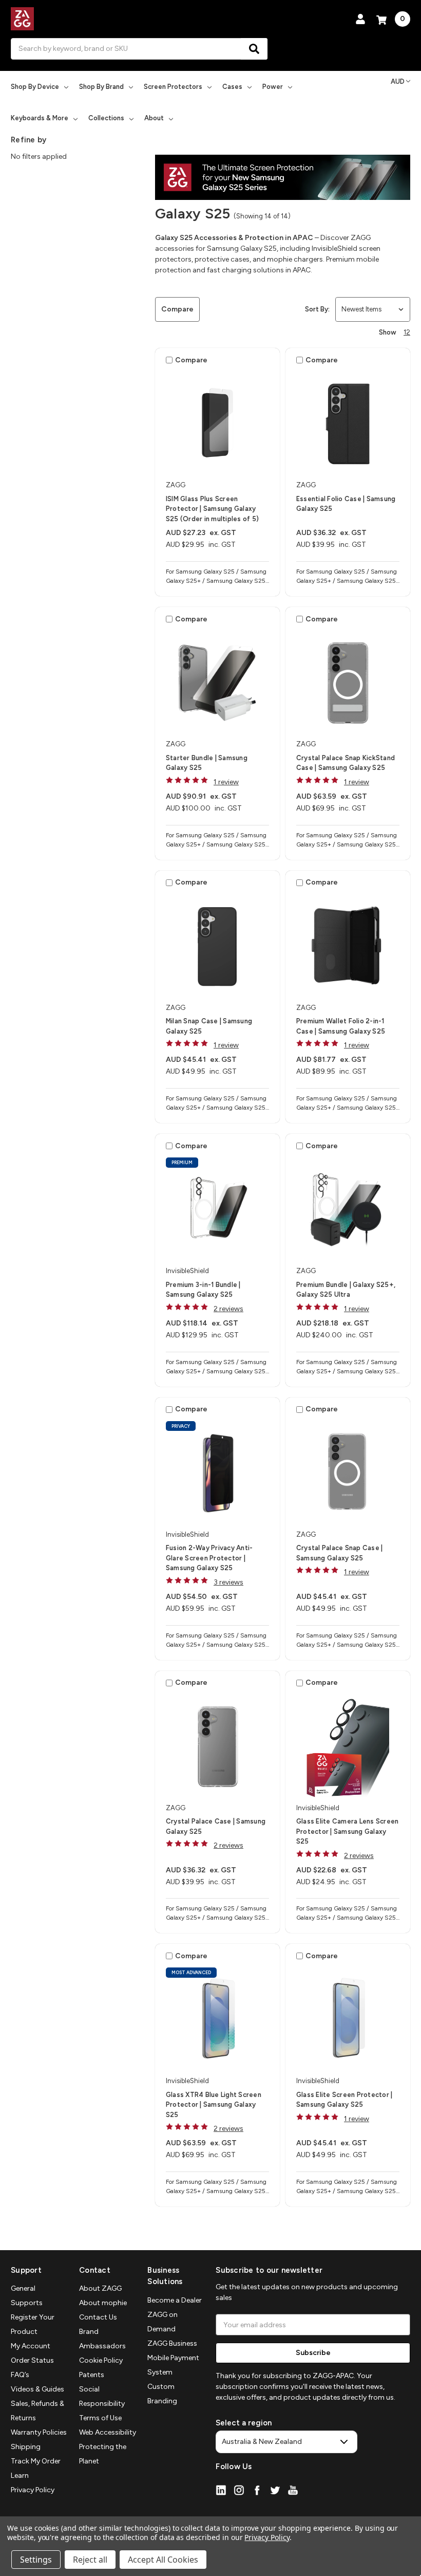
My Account (31, 2346)
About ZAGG (100, 2288)
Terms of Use (100, 2418)
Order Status (32, 2360)
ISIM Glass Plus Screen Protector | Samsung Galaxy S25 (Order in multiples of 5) (212, 509)
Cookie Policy (101, 2360)
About (154, 118)
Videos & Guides (37, 2389)
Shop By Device (35, 87)
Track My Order (36, 2461)
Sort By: (317, 309)
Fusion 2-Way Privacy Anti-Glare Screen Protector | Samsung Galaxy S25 (209, 1558)
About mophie (103, 2303)
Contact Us (98, 2317)
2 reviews (228, 1309)
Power (273, 87)
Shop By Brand (101, 87)
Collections (106, 118)
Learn (20, 2476)
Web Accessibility (108, 2432)
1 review (226, 782)
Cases (232, 87)
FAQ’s (20, 2375)
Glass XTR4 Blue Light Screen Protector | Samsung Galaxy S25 (214, 2105)
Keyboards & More (40, 118)
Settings (36, 2560)
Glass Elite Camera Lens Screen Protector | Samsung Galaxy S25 (348, 1831)
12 (407, 332)
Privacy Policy (33, 2490)
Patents (92, 2375)
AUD (398, 81)
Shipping (26, 2447)
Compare (177, 309)
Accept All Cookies (163, 2560)
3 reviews (228, 1582)
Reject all (90, 2560)
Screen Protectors (173, 87)
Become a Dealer (175, 2300)
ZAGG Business (172, 2343)
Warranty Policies (39, 2432)
